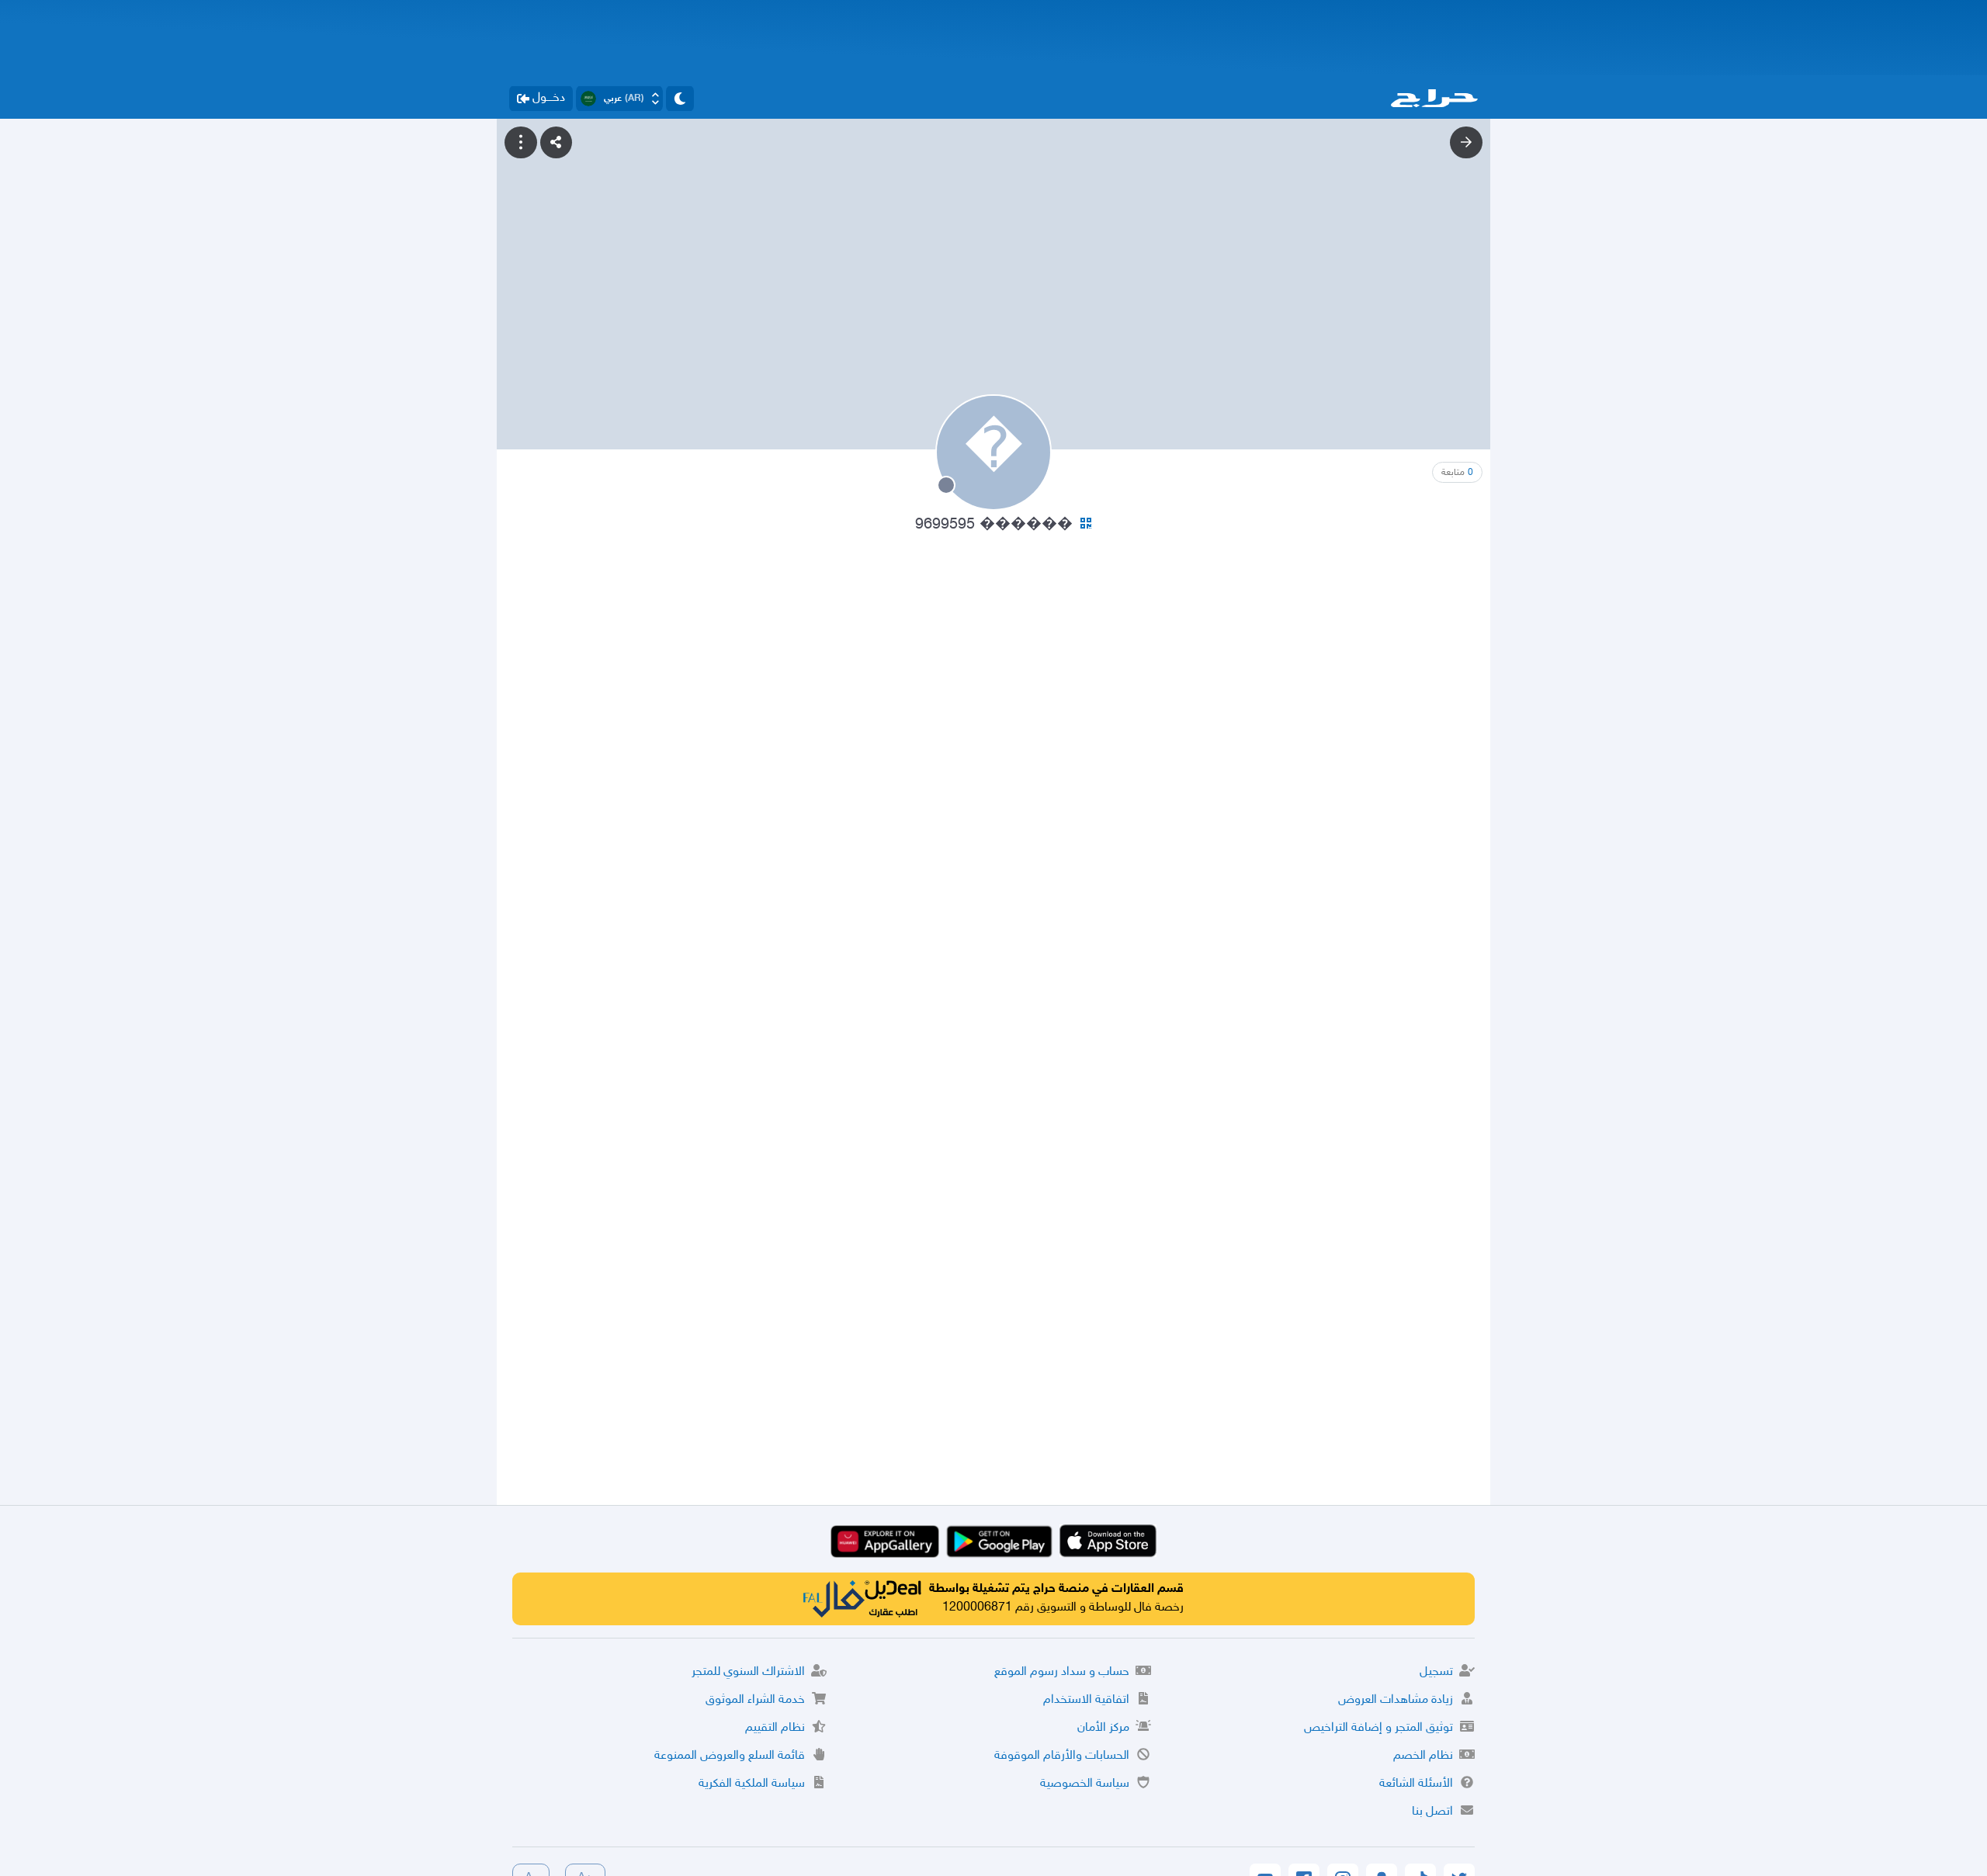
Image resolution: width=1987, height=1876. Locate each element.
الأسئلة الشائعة (1416, 1784)
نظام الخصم (1423, 1756)
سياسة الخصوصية (1085, 1784)
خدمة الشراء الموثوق (755, 1700)
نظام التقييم (775, 1728)
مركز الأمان (1103, 1728)
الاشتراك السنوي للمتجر (748, 1672)
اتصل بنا (1432, 1812)
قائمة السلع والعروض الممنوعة (730, 1756)
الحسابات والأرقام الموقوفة (1062, 1756)
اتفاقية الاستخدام (1086, 1700)
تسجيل (1436, 1672)
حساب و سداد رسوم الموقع (1062, 1672)
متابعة (1457, 473)
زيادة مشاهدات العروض (1396, 1700)
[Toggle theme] (680, 99)
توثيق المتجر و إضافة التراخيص (1378, 1728)
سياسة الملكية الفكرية (752, 1784)
